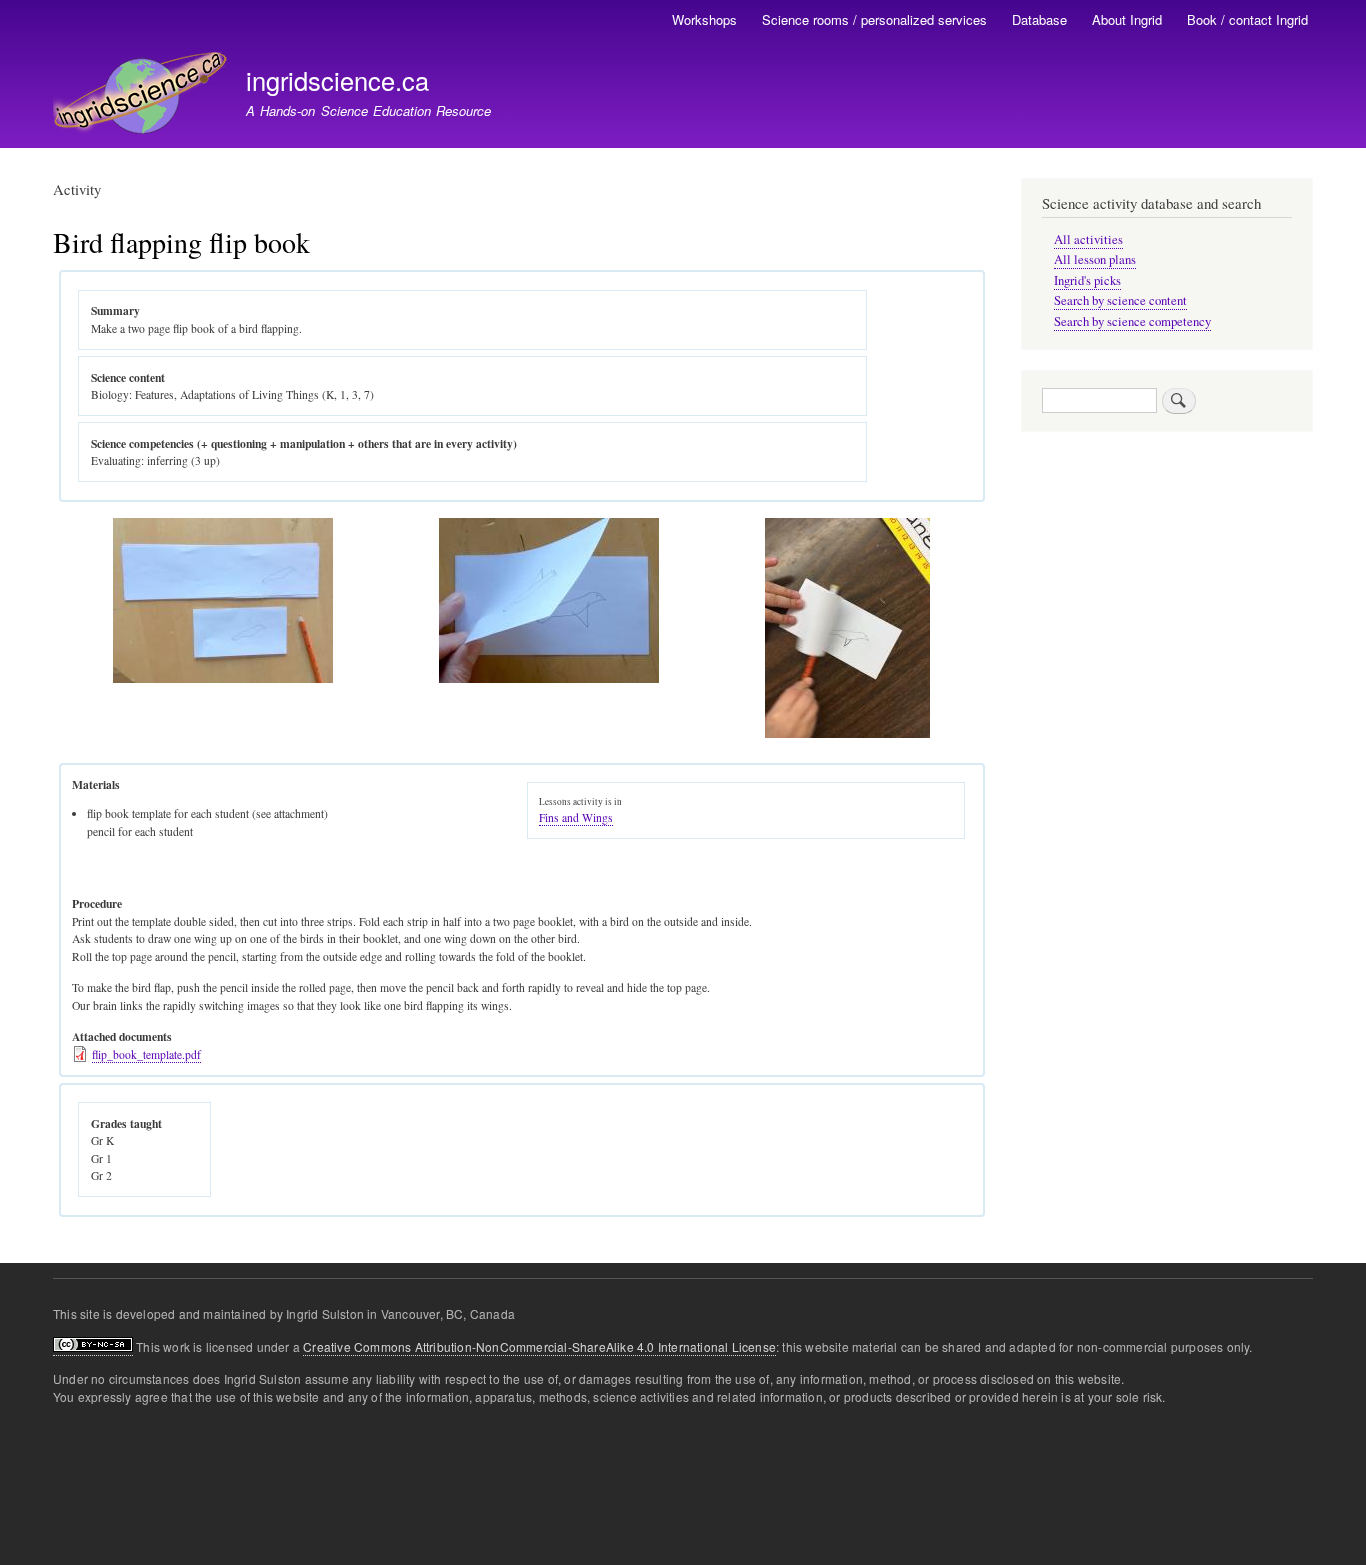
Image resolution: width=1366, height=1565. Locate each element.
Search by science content (1120, 300)
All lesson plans (1095, 259)
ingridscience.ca (337, 80)
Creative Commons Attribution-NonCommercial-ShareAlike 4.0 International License (539, 1346)
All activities (1088, 239)
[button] (223, 678)
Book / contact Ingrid (1247, 19)
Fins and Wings (576, 817)
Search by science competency (1132, 321)
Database (1039, 19)
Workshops (704, 19)
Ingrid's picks (1087, 280)
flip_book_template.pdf (146, 1054)
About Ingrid (1127, 19)
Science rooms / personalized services (874, 19)
